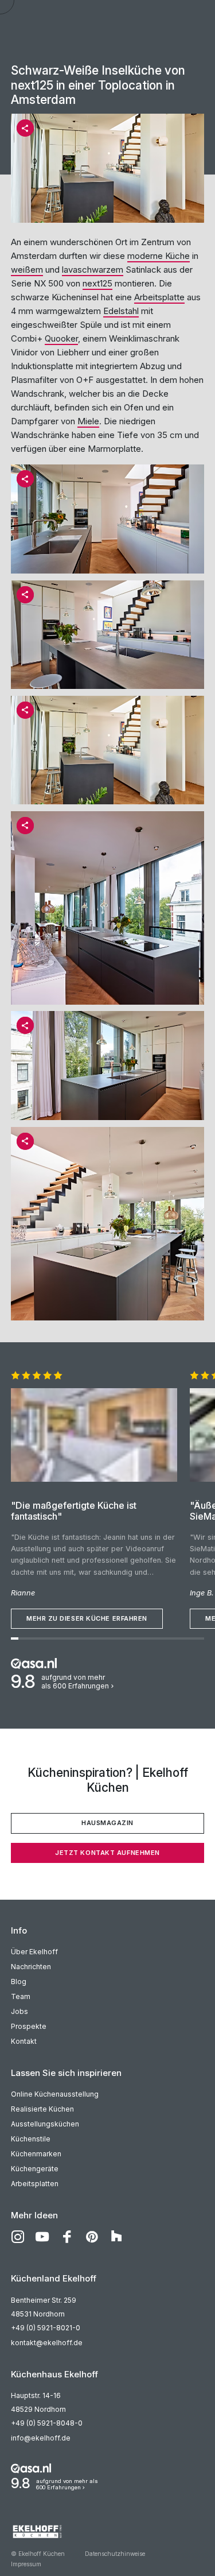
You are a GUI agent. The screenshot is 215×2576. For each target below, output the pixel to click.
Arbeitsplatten (35, 2184)
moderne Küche (159, 256)
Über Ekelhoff (34, 1952)
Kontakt (24, 2041)
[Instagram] (18, 2237)
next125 (97, 283)
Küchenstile (31, 2139)
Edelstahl (121, 311)
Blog (19, 1982)
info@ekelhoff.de (41, 2438)
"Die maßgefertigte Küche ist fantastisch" (74, 1511)
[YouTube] (42, 2237)
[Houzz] (116, 2237)
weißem (27, 270)
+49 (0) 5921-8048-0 (47, 2423)
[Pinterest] (92, 2237)
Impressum (26, 2564)
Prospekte (29, 2026)
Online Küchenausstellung (55, 2094)
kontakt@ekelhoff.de (47, 2343)
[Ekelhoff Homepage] (108, 2531)
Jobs (19, 2011)
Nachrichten (31, 1967)
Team (21, 1996)
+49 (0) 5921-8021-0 (46, 2328)
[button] (25, 128)
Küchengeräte (35, 2169)
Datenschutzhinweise (115, 2554)
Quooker (61, 338)
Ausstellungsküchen (45, 2124)
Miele (88, 421)
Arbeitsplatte (159, 297)
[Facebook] (67, 2237)
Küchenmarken (36, 2154)
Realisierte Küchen (42, 2109)
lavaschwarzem (93, 270)
